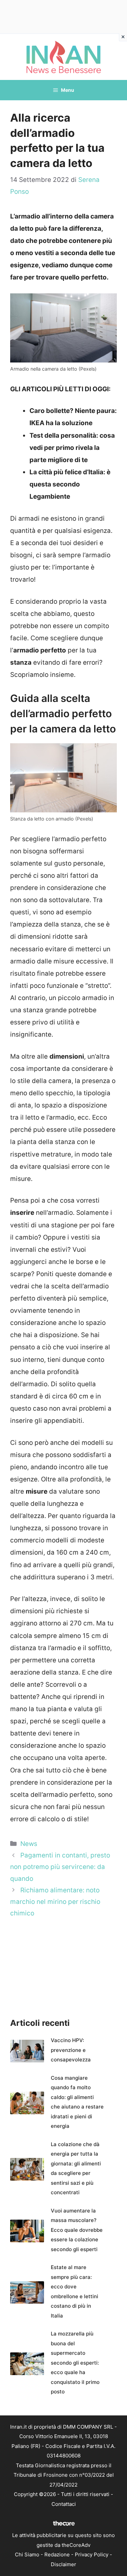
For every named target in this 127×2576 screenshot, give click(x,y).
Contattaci (64, 2504)
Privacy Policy (92, 2554)
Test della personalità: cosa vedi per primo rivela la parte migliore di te (72, 448)
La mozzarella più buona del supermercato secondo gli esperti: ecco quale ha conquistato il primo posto (75, 2363)
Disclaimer (63, 2564)
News (29, 1844)
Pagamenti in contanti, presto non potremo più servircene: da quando (60, 1867)
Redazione (57, 2554)
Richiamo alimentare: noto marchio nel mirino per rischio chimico (55, 1902)
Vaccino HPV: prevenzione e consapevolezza (71, 2050)
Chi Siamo (27, 2554)
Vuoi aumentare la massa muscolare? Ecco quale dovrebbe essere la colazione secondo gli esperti (77, 2230)
